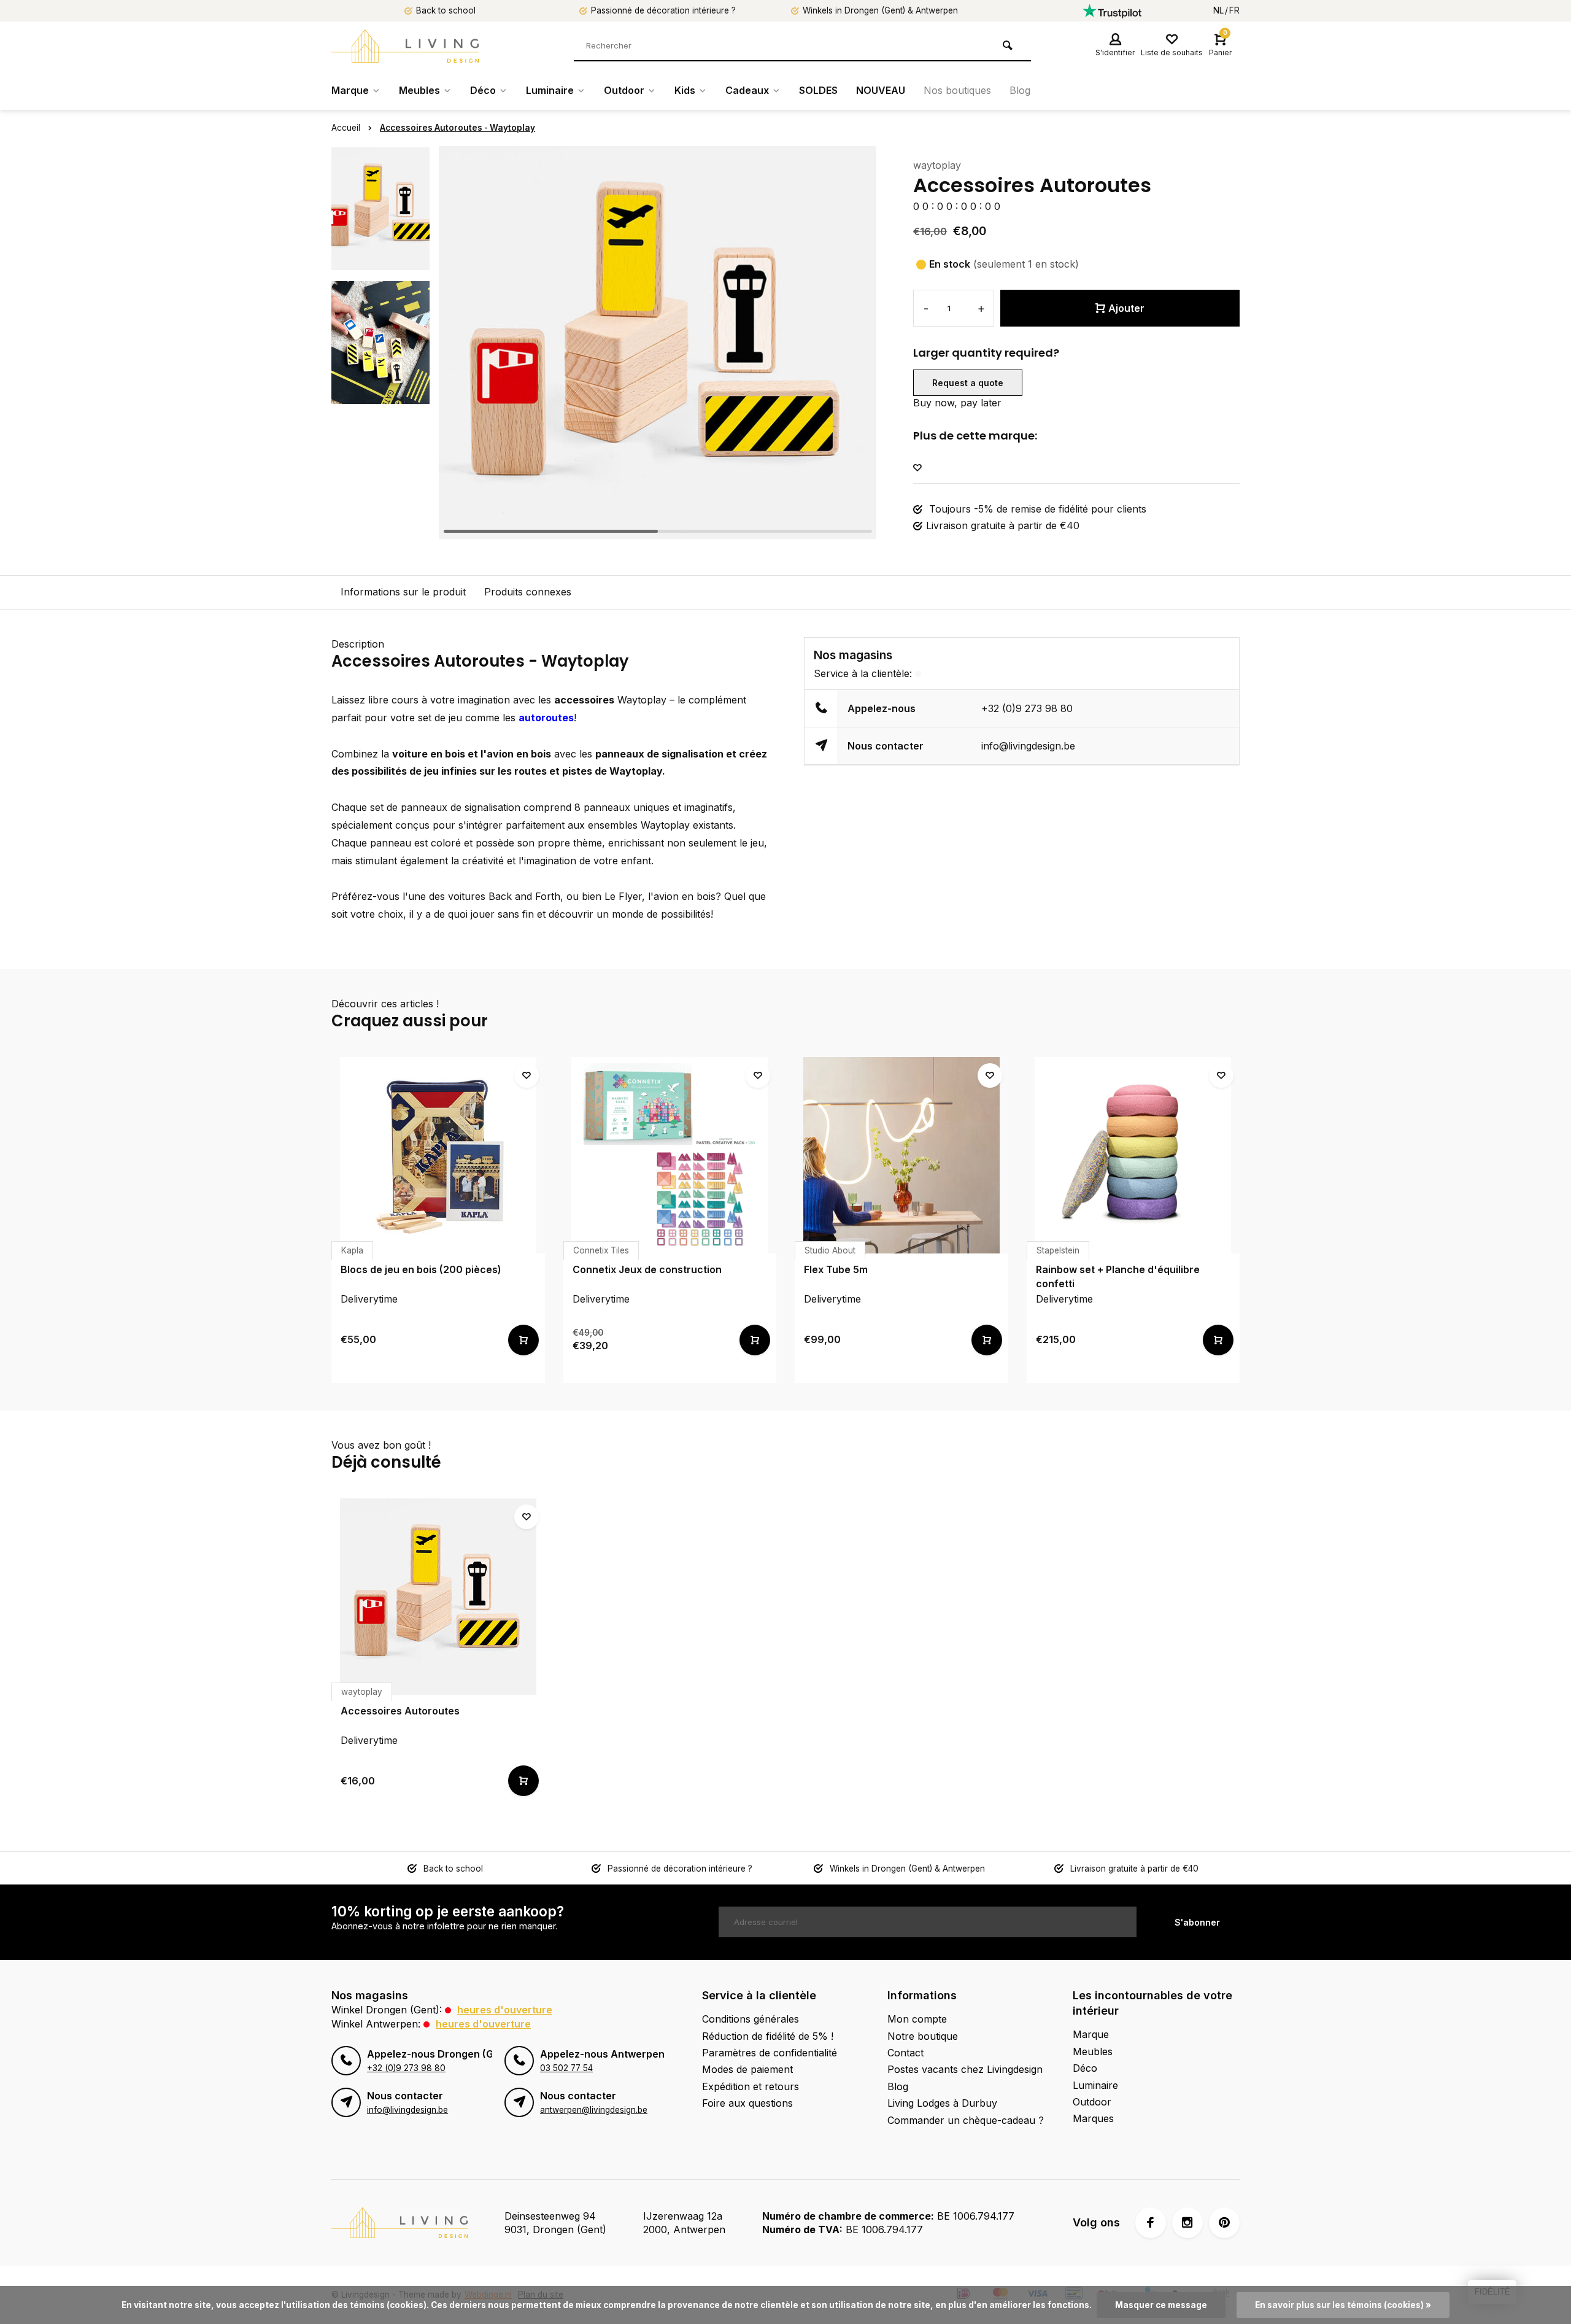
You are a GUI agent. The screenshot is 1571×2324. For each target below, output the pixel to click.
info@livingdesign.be (1028, 746)
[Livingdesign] (405, 46)
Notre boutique (923, 2036)
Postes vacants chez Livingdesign (965, 2069)
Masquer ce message (1161, 2305)
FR (1234, 10)
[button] (852, 343)
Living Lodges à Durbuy (942, 2103)
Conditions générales (751, 2019)
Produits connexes (528, 592)
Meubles (419, 90)
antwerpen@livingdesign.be (594, 2110)
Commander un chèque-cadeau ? (966, 2120)
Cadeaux (747, 90)
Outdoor (624, 90)
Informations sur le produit (403, 592)
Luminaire (550, 90)
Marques (1093, 2118)
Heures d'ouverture (505, 2010)
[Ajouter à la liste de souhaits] (917, 468)
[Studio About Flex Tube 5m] (901, 1155)
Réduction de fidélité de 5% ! (768, 2036)
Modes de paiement (747, 2069)
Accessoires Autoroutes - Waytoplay (457, 128)
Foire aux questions (747, 2103)
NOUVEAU (881, 90)
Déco (483, 90)
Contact (905, 2053)
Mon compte (917, 2019)
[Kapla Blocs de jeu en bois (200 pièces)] (438, 1155)
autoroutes (546, 718)
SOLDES (818, 90)
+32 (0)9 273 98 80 (1027, 708)
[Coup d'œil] (523, 1340)
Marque (350, 90)
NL (1218, 10)
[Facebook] (1151, 2223)
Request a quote (968, 383)
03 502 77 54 (566, 2068)
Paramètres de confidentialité (770, 2053)
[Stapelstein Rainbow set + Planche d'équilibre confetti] (1133, 1155)
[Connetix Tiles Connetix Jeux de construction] (670, 1155)
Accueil (346, 128)
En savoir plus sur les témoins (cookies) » (1343, 2305)
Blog (1020, 90)
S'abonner (1197, 1922)
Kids (685, 90)
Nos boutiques (957, 90)
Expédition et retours (751, 2086)
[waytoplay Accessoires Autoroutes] (438, 1597)
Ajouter (1126, 308)
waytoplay (937, 165)
